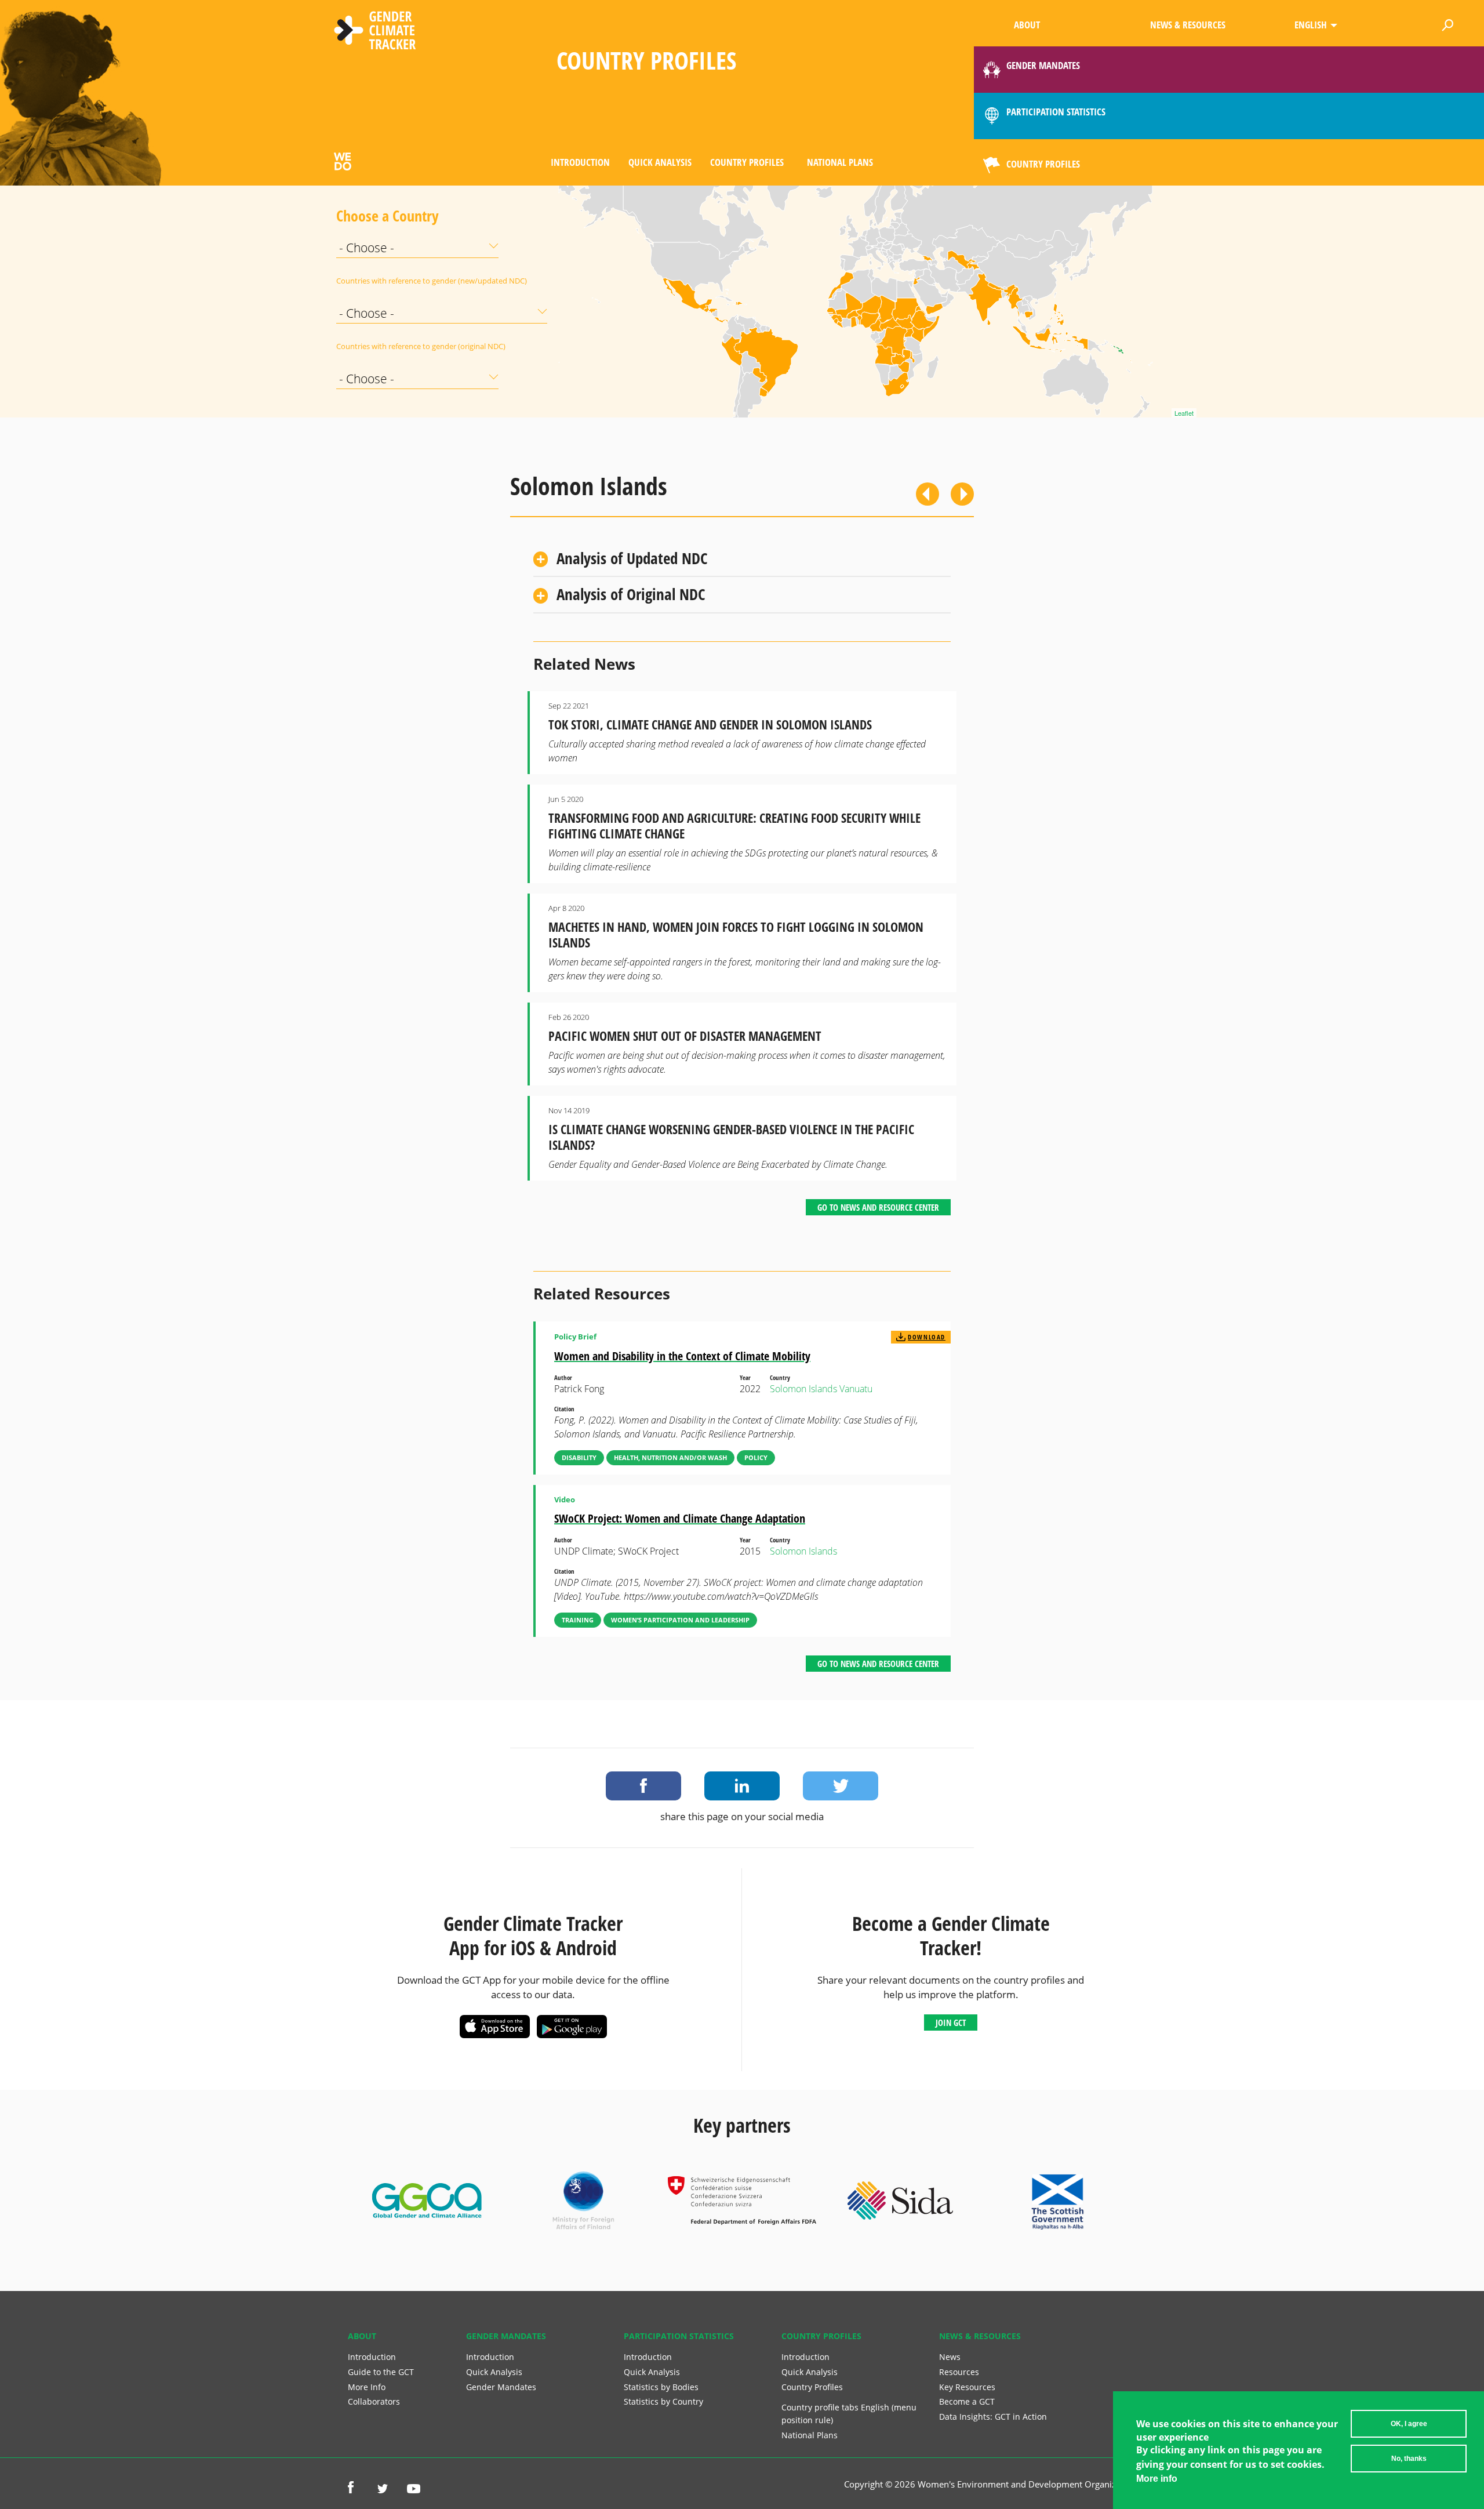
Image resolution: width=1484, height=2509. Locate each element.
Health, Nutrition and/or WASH (670, 1457)
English (1311, 25)
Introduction (580, 162)
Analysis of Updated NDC (632, 558)
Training (578, 1620)
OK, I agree (1409, 2424)
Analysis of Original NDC (631, 594)
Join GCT (951, 2023)
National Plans (840, 162)
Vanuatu (856, 1389)
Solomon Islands (803, 1389)
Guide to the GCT (381, 2372)
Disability (579, 1457)
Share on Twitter (841, 1786)
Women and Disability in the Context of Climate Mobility (682, 1356)
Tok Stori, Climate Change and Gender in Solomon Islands (710, 725)
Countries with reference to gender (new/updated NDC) (365, 281)
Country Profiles (747, 162)
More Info (367, 2387)
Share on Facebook (643, 1786)
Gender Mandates (501, 2387)
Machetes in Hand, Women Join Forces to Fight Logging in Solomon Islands (736, 935)
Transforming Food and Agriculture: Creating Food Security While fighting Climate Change (734, 826)
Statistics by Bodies (661, 2387)
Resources (959, 2372)
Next (962, 494)
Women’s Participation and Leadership (680, 1620)
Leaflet (1184, 413)
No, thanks (1409, 2459)
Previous (927, 494)
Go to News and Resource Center (878, 1207)
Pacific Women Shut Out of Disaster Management (685, 1036)
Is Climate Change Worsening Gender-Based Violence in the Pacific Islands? (731, 1137)
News (950, 2357)
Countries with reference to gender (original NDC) (365, 346)
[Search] (1447, 23)
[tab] (742, 559)
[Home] (375, 32)
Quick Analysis (660, 162)
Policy (756, 1457)
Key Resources (967, 2387)
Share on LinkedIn (742, 1786)
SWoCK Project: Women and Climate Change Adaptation (680, 1518)
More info (1157, 2479)
